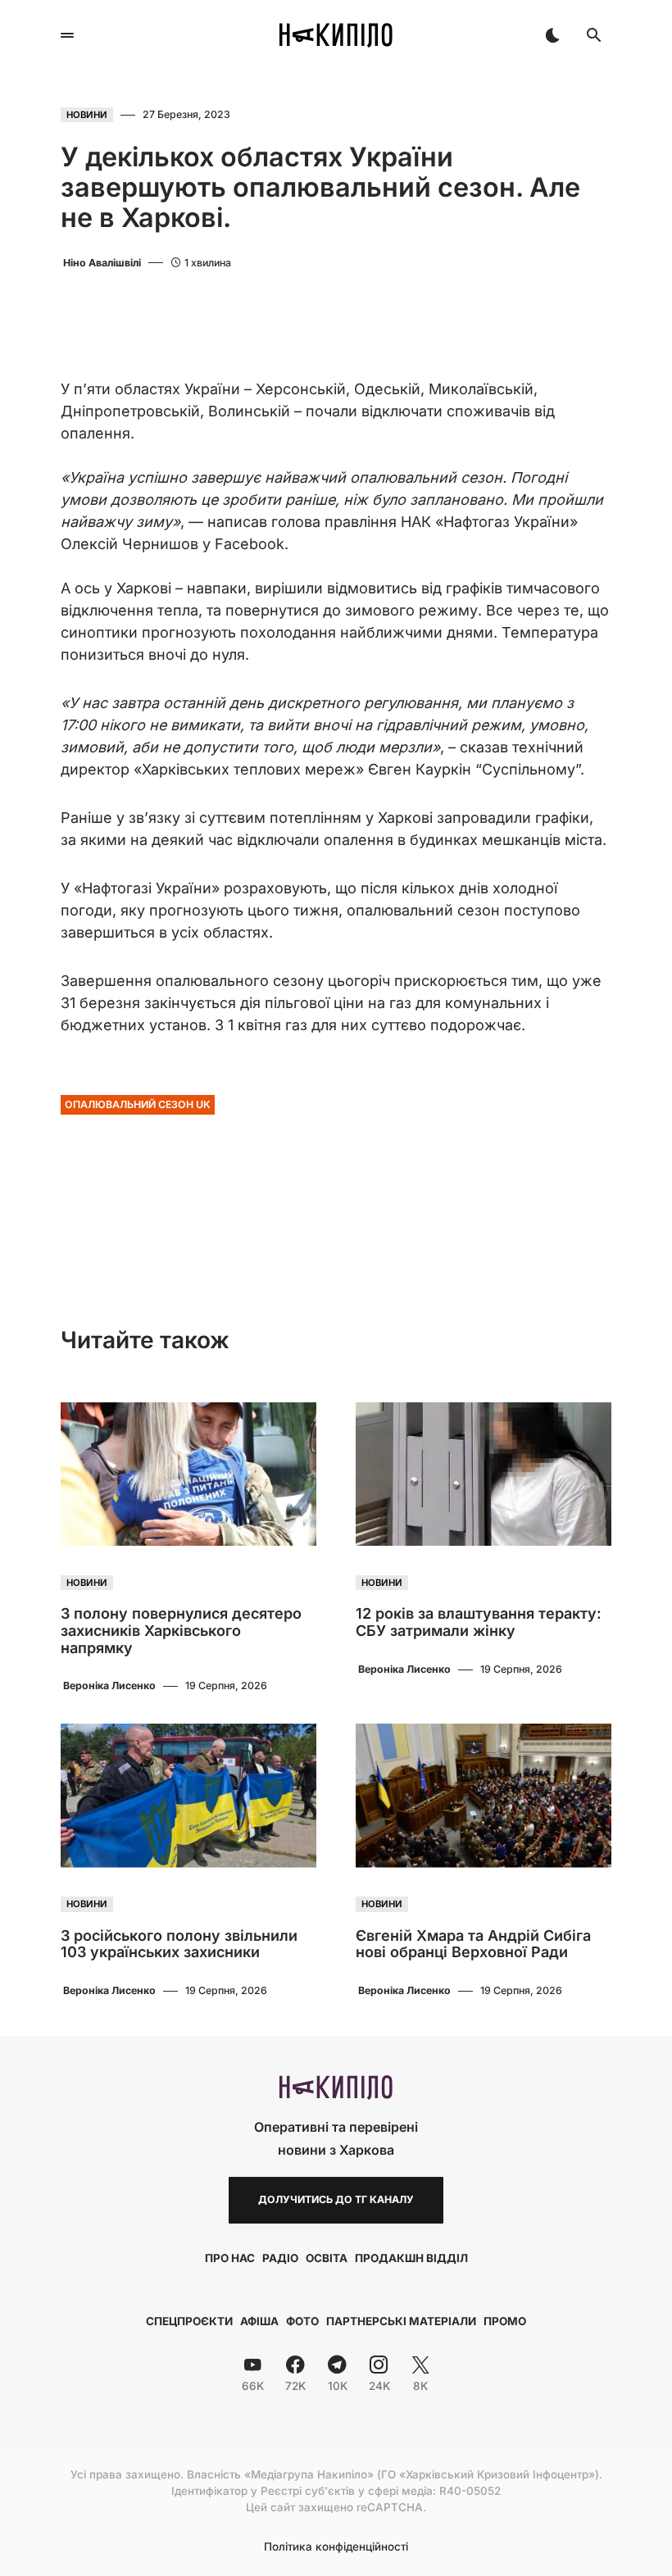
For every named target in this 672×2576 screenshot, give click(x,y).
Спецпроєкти (189, 2321)
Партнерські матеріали (401, 2321)
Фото (302, 2321)
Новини (87, 115)
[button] (67, 35)
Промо (505, 2321)
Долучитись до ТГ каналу (336, 2199)
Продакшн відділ (411, 2258)
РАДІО (280, 2258)
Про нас (230, 2258)
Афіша (259, 2321)
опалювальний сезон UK (138, 1104)
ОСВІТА (327, 2258)
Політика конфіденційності (336, 2547)
